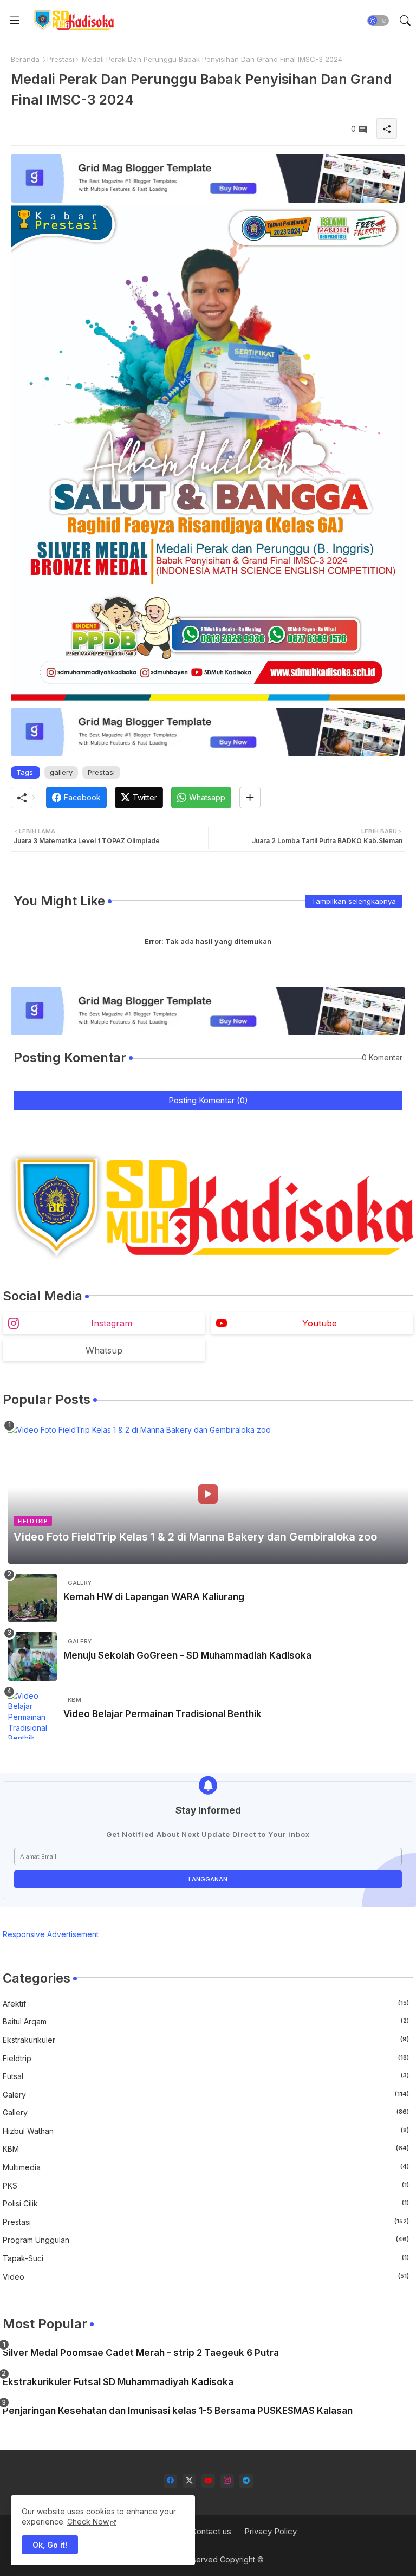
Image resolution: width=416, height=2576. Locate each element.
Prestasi (61, 59)
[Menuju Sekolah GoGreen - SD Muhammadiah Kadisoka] (32, 1656)
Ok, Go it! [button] (50, 2545)
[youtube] (208, 2481)
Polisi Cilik (206, 2203)
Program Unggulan (206, 2240)
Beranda (25, 59)
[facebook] (170, 2481)
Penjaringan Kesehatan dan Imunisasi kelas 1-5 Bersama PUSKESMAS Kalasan (178, 2411)
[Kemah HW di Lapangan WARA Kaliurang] (32, 1598)
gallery (61, 772)
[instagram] (227, 2481)
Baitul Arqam (206, 2021)
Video (206, 2277)
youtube (320, 1323)
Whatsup (104, 1350)
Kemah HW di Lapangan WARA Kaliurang (154, 1597)
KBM (206, 2149)
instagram (112, 1323)
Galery (206, 2095)
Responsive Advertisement (51, 1934)
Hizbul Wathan (206, 2131)
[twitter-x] (189, 2481)
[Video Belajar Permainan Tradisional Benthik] (32, 1715)
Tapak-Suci (206, 2258)
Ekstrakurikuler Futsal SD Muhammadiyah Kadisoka (118, 2382)
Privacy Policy (271, 2531)
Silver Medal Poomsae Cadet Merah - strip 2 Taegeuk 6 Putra (141, 2353)
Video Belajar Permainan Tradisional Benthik (162, 1714)
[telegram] (246, 2481)
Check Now (88, 2522)
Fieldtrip (206, 2058)
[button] (378, 21)
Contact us (211, 2531)
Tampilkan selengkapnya (354, 901)
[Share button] (250, 798)
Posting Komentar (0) (208, 1100)
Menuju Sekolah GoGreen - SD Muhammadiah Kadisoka (187, 1655)
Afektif (206, 2004)
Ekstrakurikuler (206, 2040)
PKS (206, 2186)
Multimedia (206, 2167)
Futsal (206, 2076)
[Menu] (15, 21)
